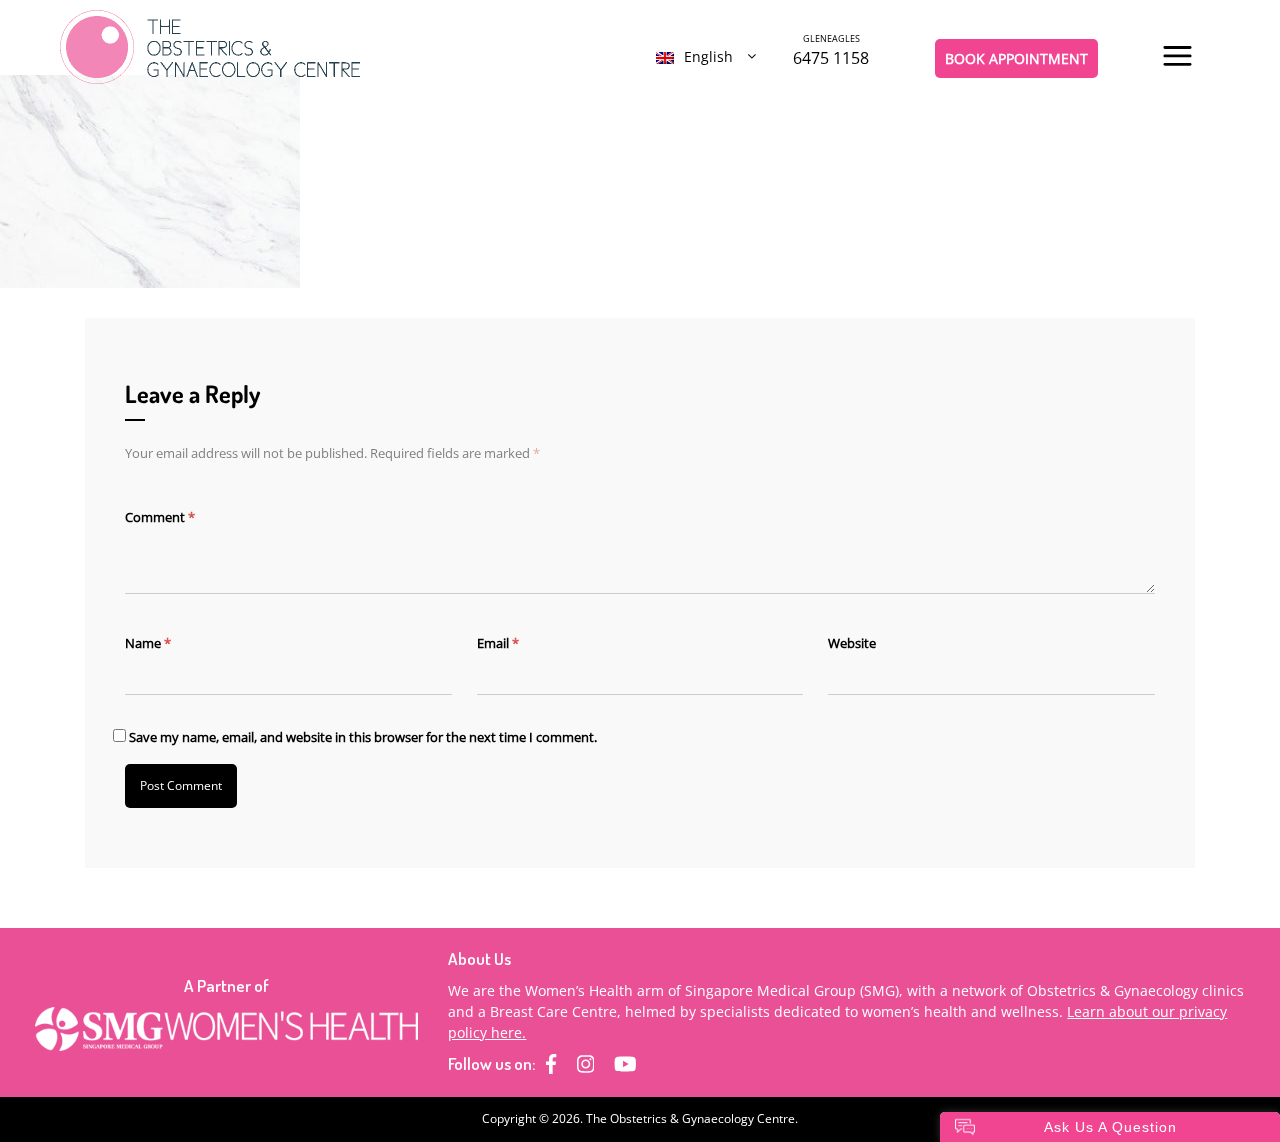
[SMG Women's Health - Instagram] (586, 1064)
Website (852, 643)
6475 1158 (831, 50)
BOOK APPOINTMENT (1016, 58)
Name (148, 643)
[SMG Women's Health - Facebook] (551, 1064)
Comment (160, 517)
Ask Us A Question (1110, 1127)
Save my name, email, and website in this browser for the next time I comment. (363, 737)
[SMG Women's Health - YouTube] (625, 1064)
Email (498, 643)
